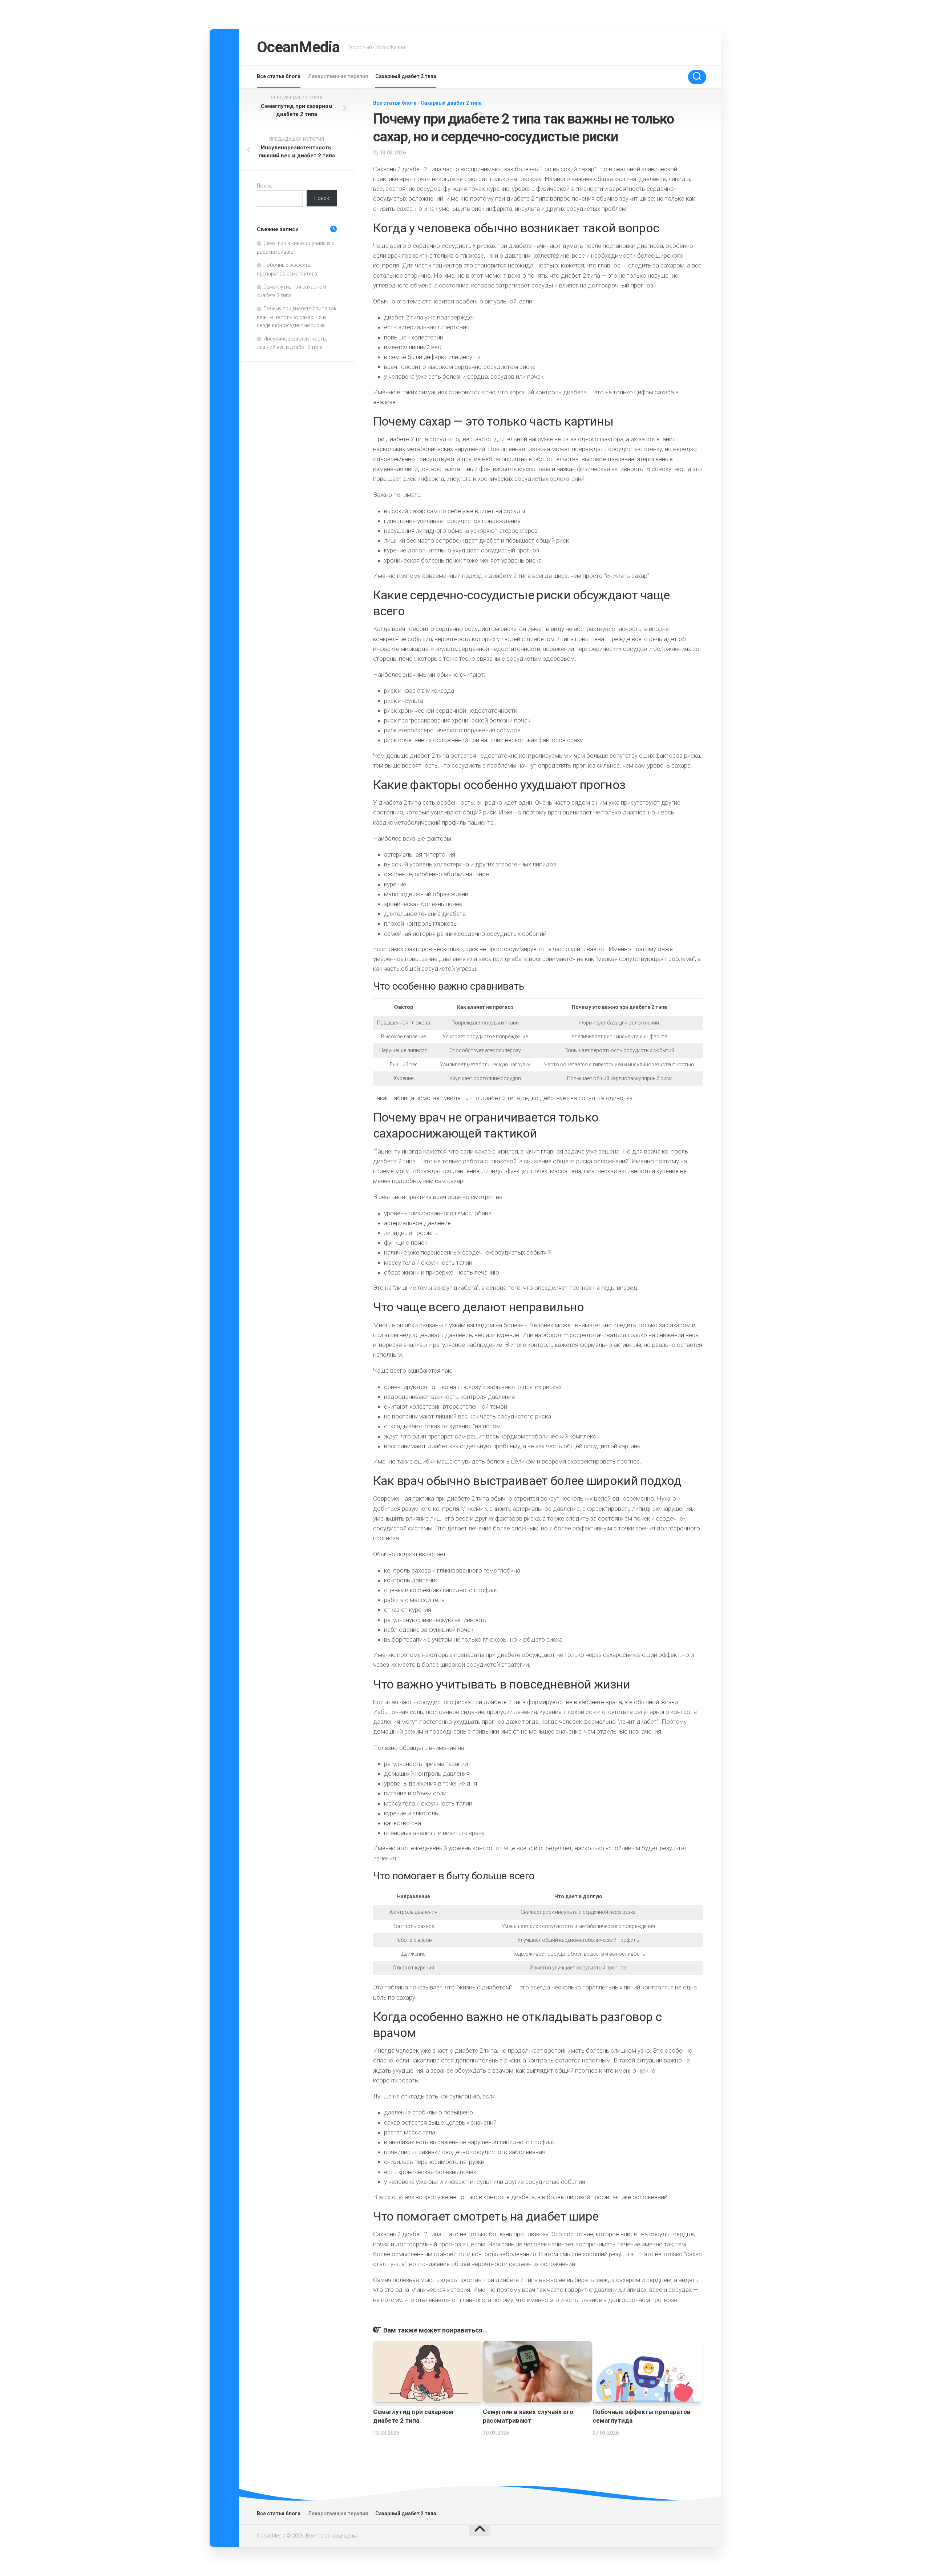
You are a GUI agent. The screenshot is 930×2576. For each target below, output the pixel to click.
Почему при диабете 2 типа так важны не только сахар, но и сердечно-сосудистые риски (297, 317)
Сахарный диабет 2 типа (406, 76)
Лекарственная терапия (338, 76)
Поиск (264, 186)
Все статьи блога (279, 76)
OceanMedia (298, 47)
